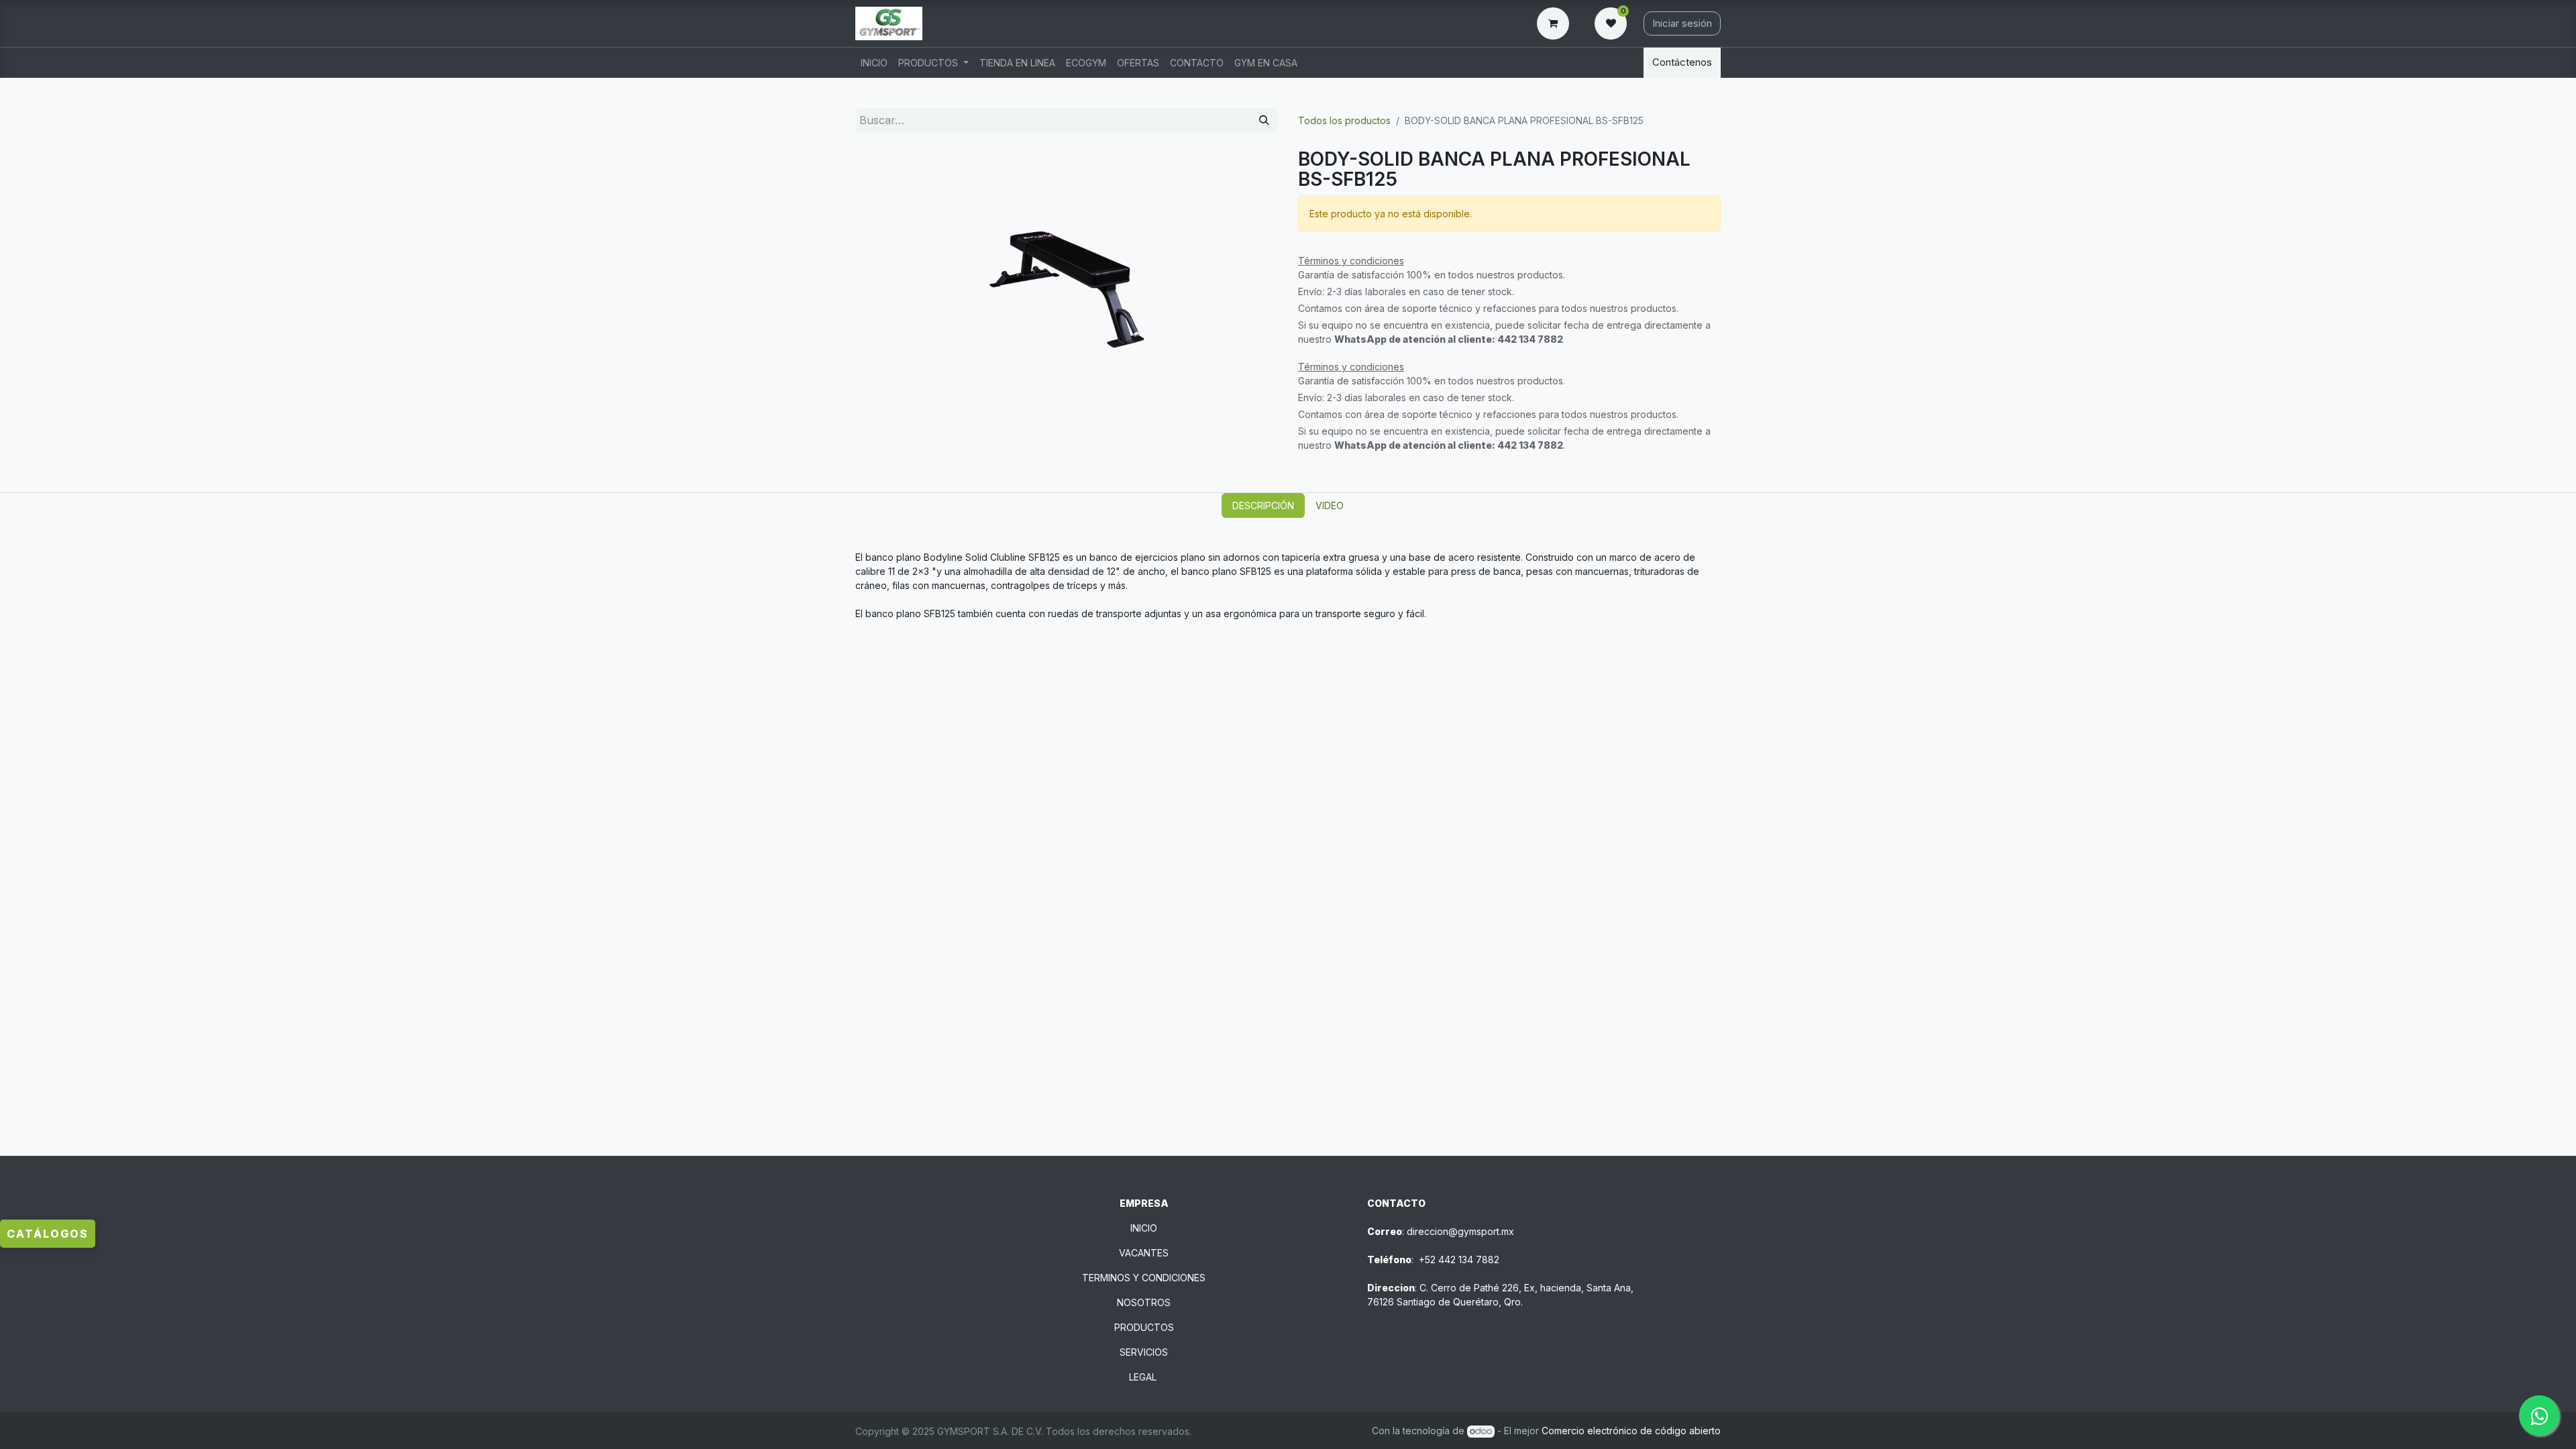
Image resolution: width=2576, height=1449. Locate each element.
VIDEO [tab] (1330, 505)
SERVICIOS (1144, 1352)
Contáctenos (1682, 62)
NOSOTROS (1144, 1302)
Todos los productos (1344, 120)
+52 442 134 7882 (1459, 1259)
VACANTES (1144, 1253)
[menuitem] (874, 63)
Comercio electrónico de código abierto (1631, 1431)
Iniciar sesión (1682, 23)
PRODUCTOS (1144, 1327)
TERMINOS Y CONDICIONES (1144, 1278)
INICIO (1144, 1228)
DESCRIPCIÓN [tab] (1263, 505)
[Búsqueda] (1264, 120)
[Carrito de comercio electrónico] (1556, 23)
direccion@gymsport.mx (1460, 1231)
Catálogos (48, 1234)
